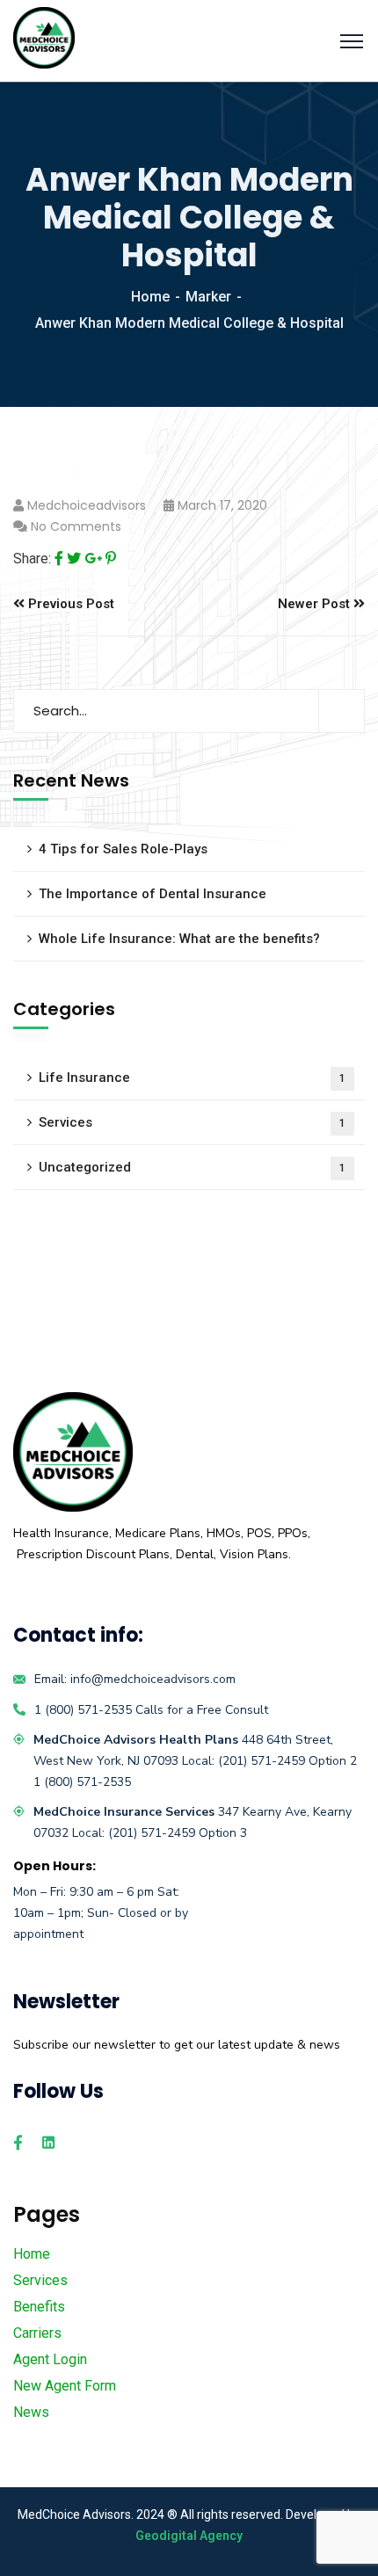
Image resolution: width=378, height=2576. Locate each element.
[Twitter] (74, 559)
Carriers (37, 2333)
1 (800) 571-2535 (83, 1710)
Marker (208, 297)
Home (150, 297)
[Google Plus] (93, 559)
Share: (32, 559)
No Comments (76, 526)
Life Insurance (192, 1078)
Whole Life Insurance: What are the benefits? (179, 939)
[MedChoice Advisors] (44, 36)
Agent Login (50, 2359)
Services (192, 1122)
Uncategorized (192, 1167)
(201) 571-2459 (263, 1761)
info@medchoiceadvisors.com (153, 1679)
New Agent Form (65, 2386)
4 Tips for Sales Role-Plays (123, 849)
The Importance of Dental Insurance (153, 894)
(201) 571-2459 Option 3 (178, 1833)
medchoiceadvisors (87, 505)
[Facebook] (59, 559)
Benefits (39, 2307)
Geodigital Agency (189, 2536)
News (31, 2412)
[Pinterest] (111, 559)
